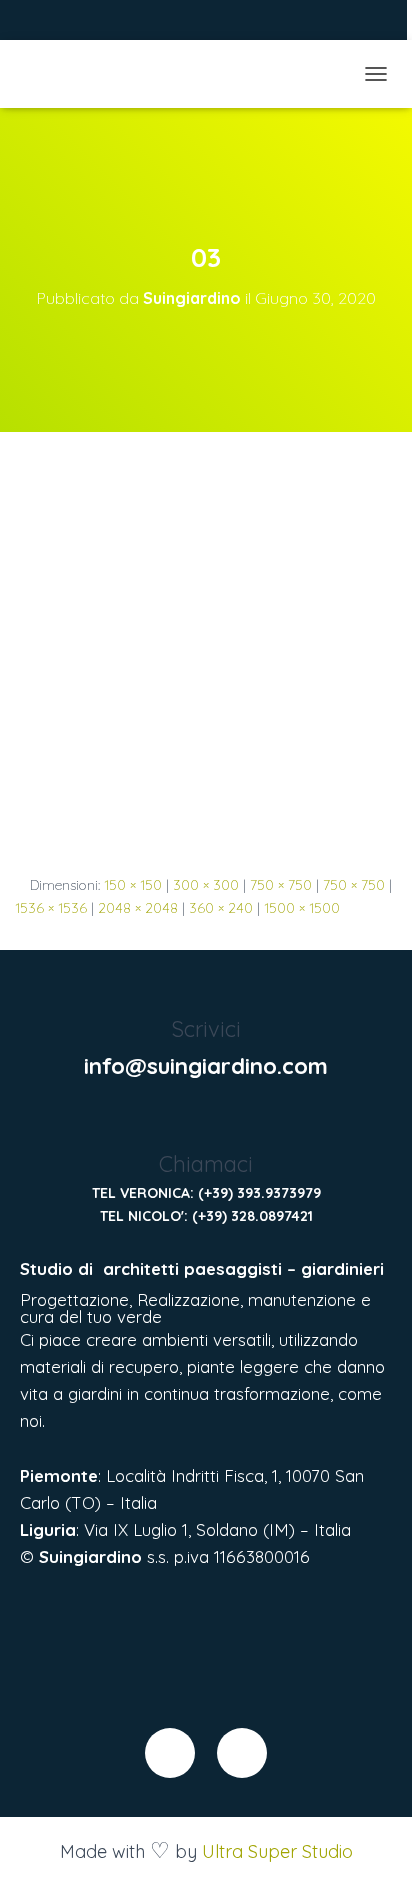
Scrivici (206, 1029)
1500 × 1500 (302, 908)
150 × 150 (133, 885)
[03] (206, 652)
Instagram (71, 22)
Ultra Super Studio (277, 1851)
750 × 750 (281, 885)
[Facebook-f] (170, 1753)
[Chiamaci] (205, 1123)
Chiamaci (206, 1164)
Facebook (46, 22)
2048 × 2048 (138, 908)
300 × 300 (206, 885)
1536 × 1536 (51, 908)
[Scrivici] (205, 989)
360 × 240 (221, 908)
